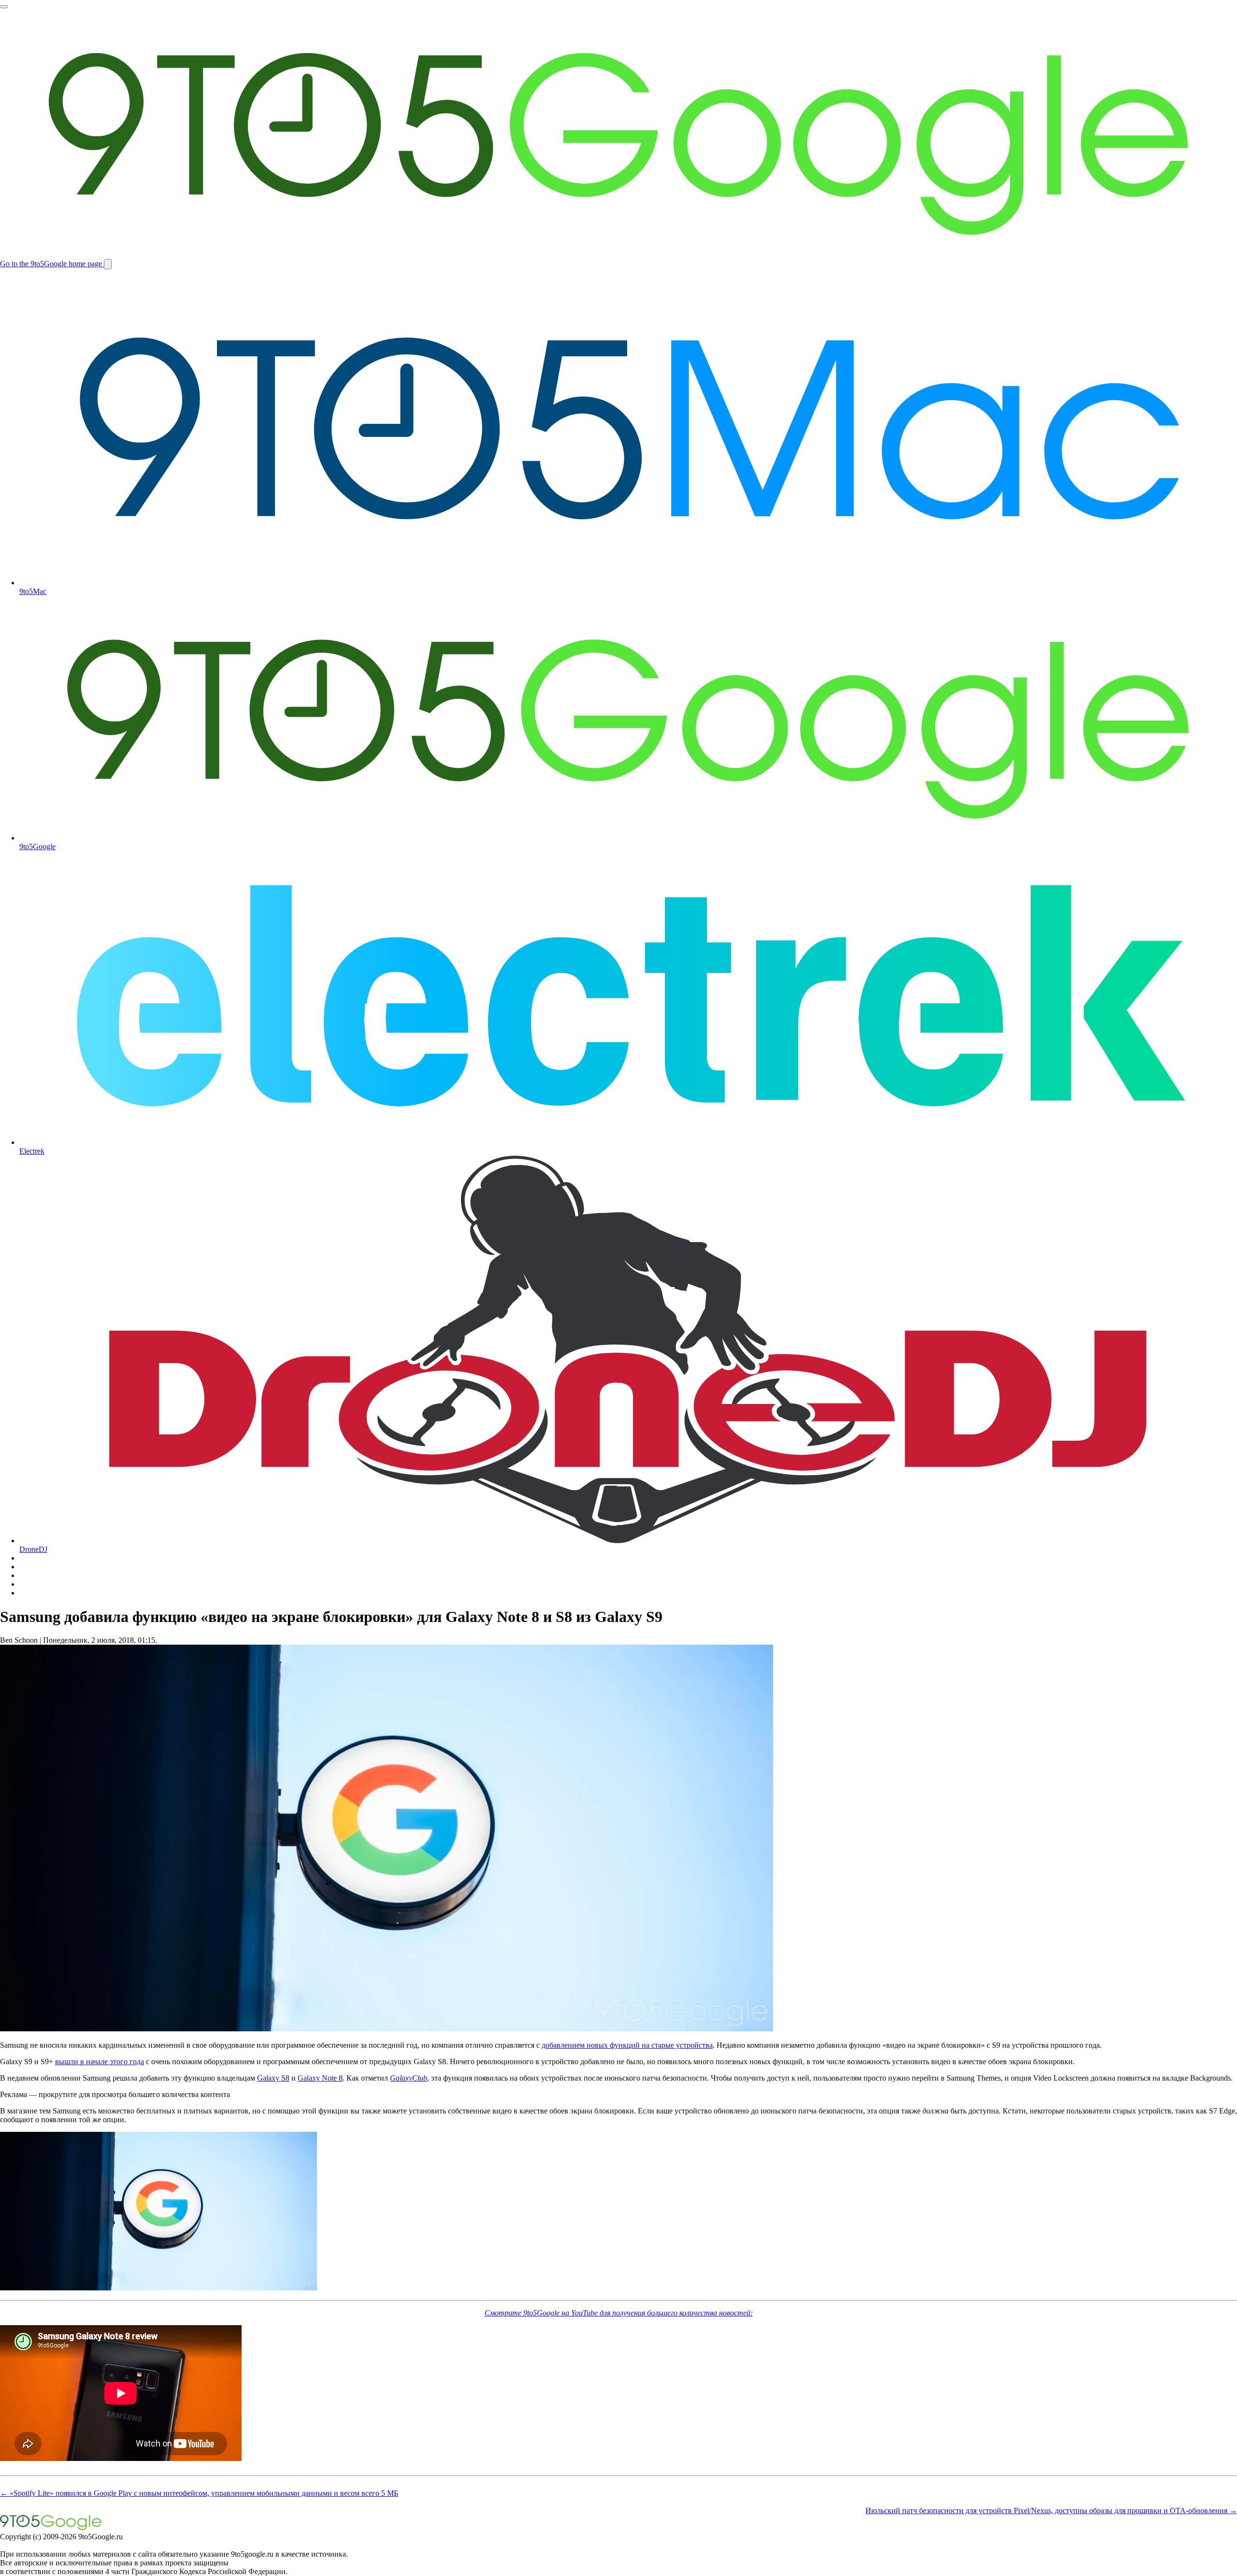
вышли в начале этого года (100, 2062)
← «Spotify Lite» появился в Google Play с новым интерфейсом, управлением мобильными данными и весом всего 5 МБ (199, 2493)
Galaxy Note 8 (320, 2078)
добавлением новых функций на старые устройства (627, 2045)
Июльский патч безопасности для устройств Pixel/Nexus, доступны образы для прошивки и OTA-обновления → (1051, 2511)
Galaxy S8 (273, 2078)
